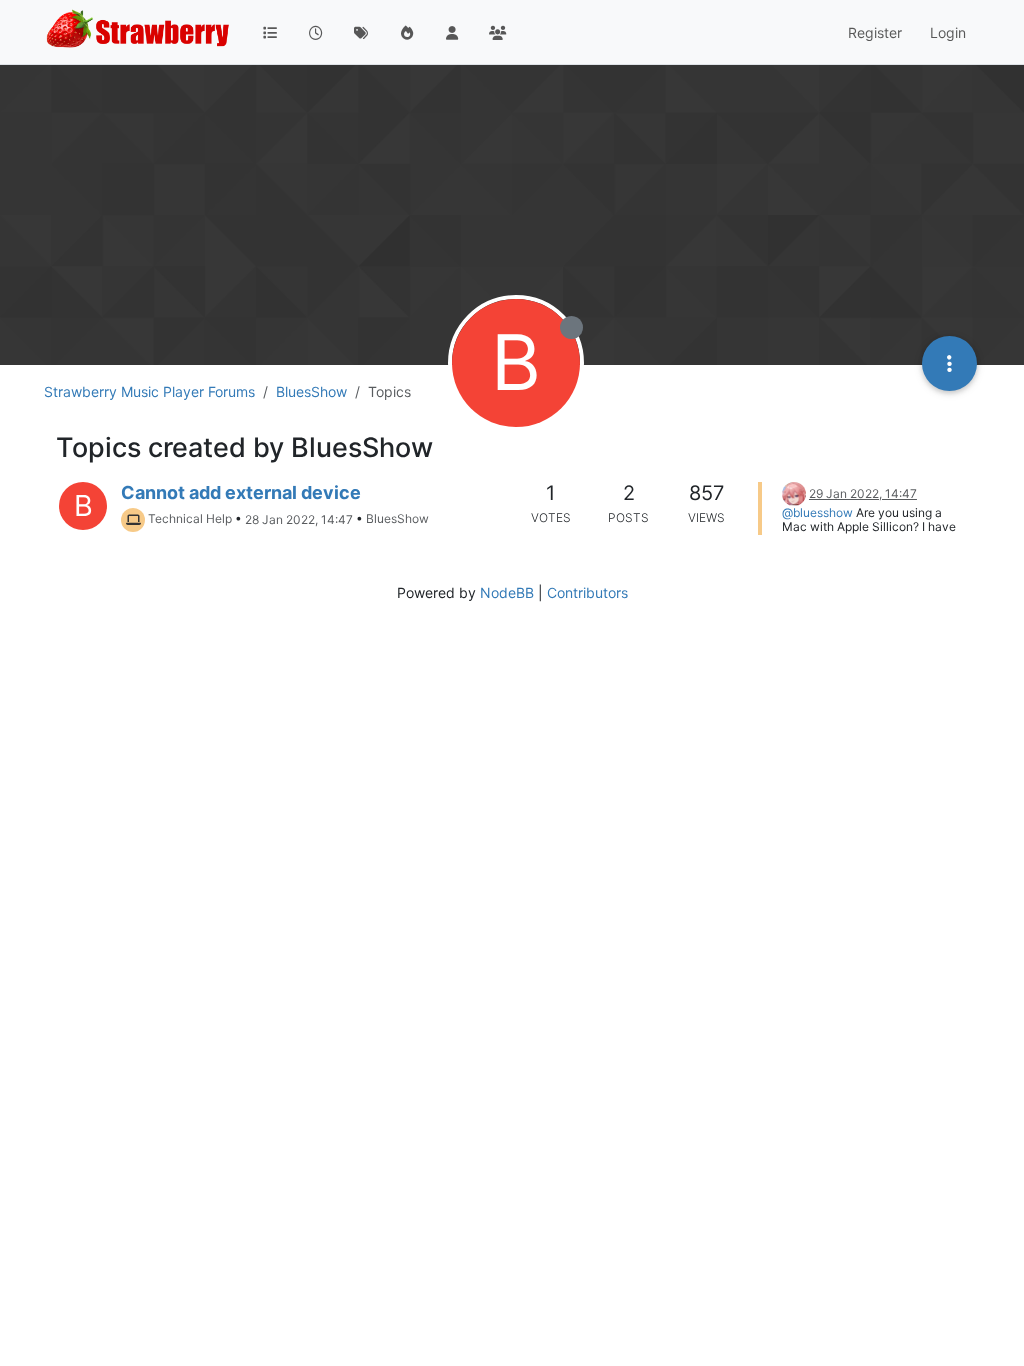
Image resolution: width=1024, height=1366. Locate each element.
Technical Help (190, 519)
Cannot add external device (241, 492)
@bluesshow (817, 512)
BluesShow (397, 519)
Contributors (587, 592)
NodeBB (507, 592)
